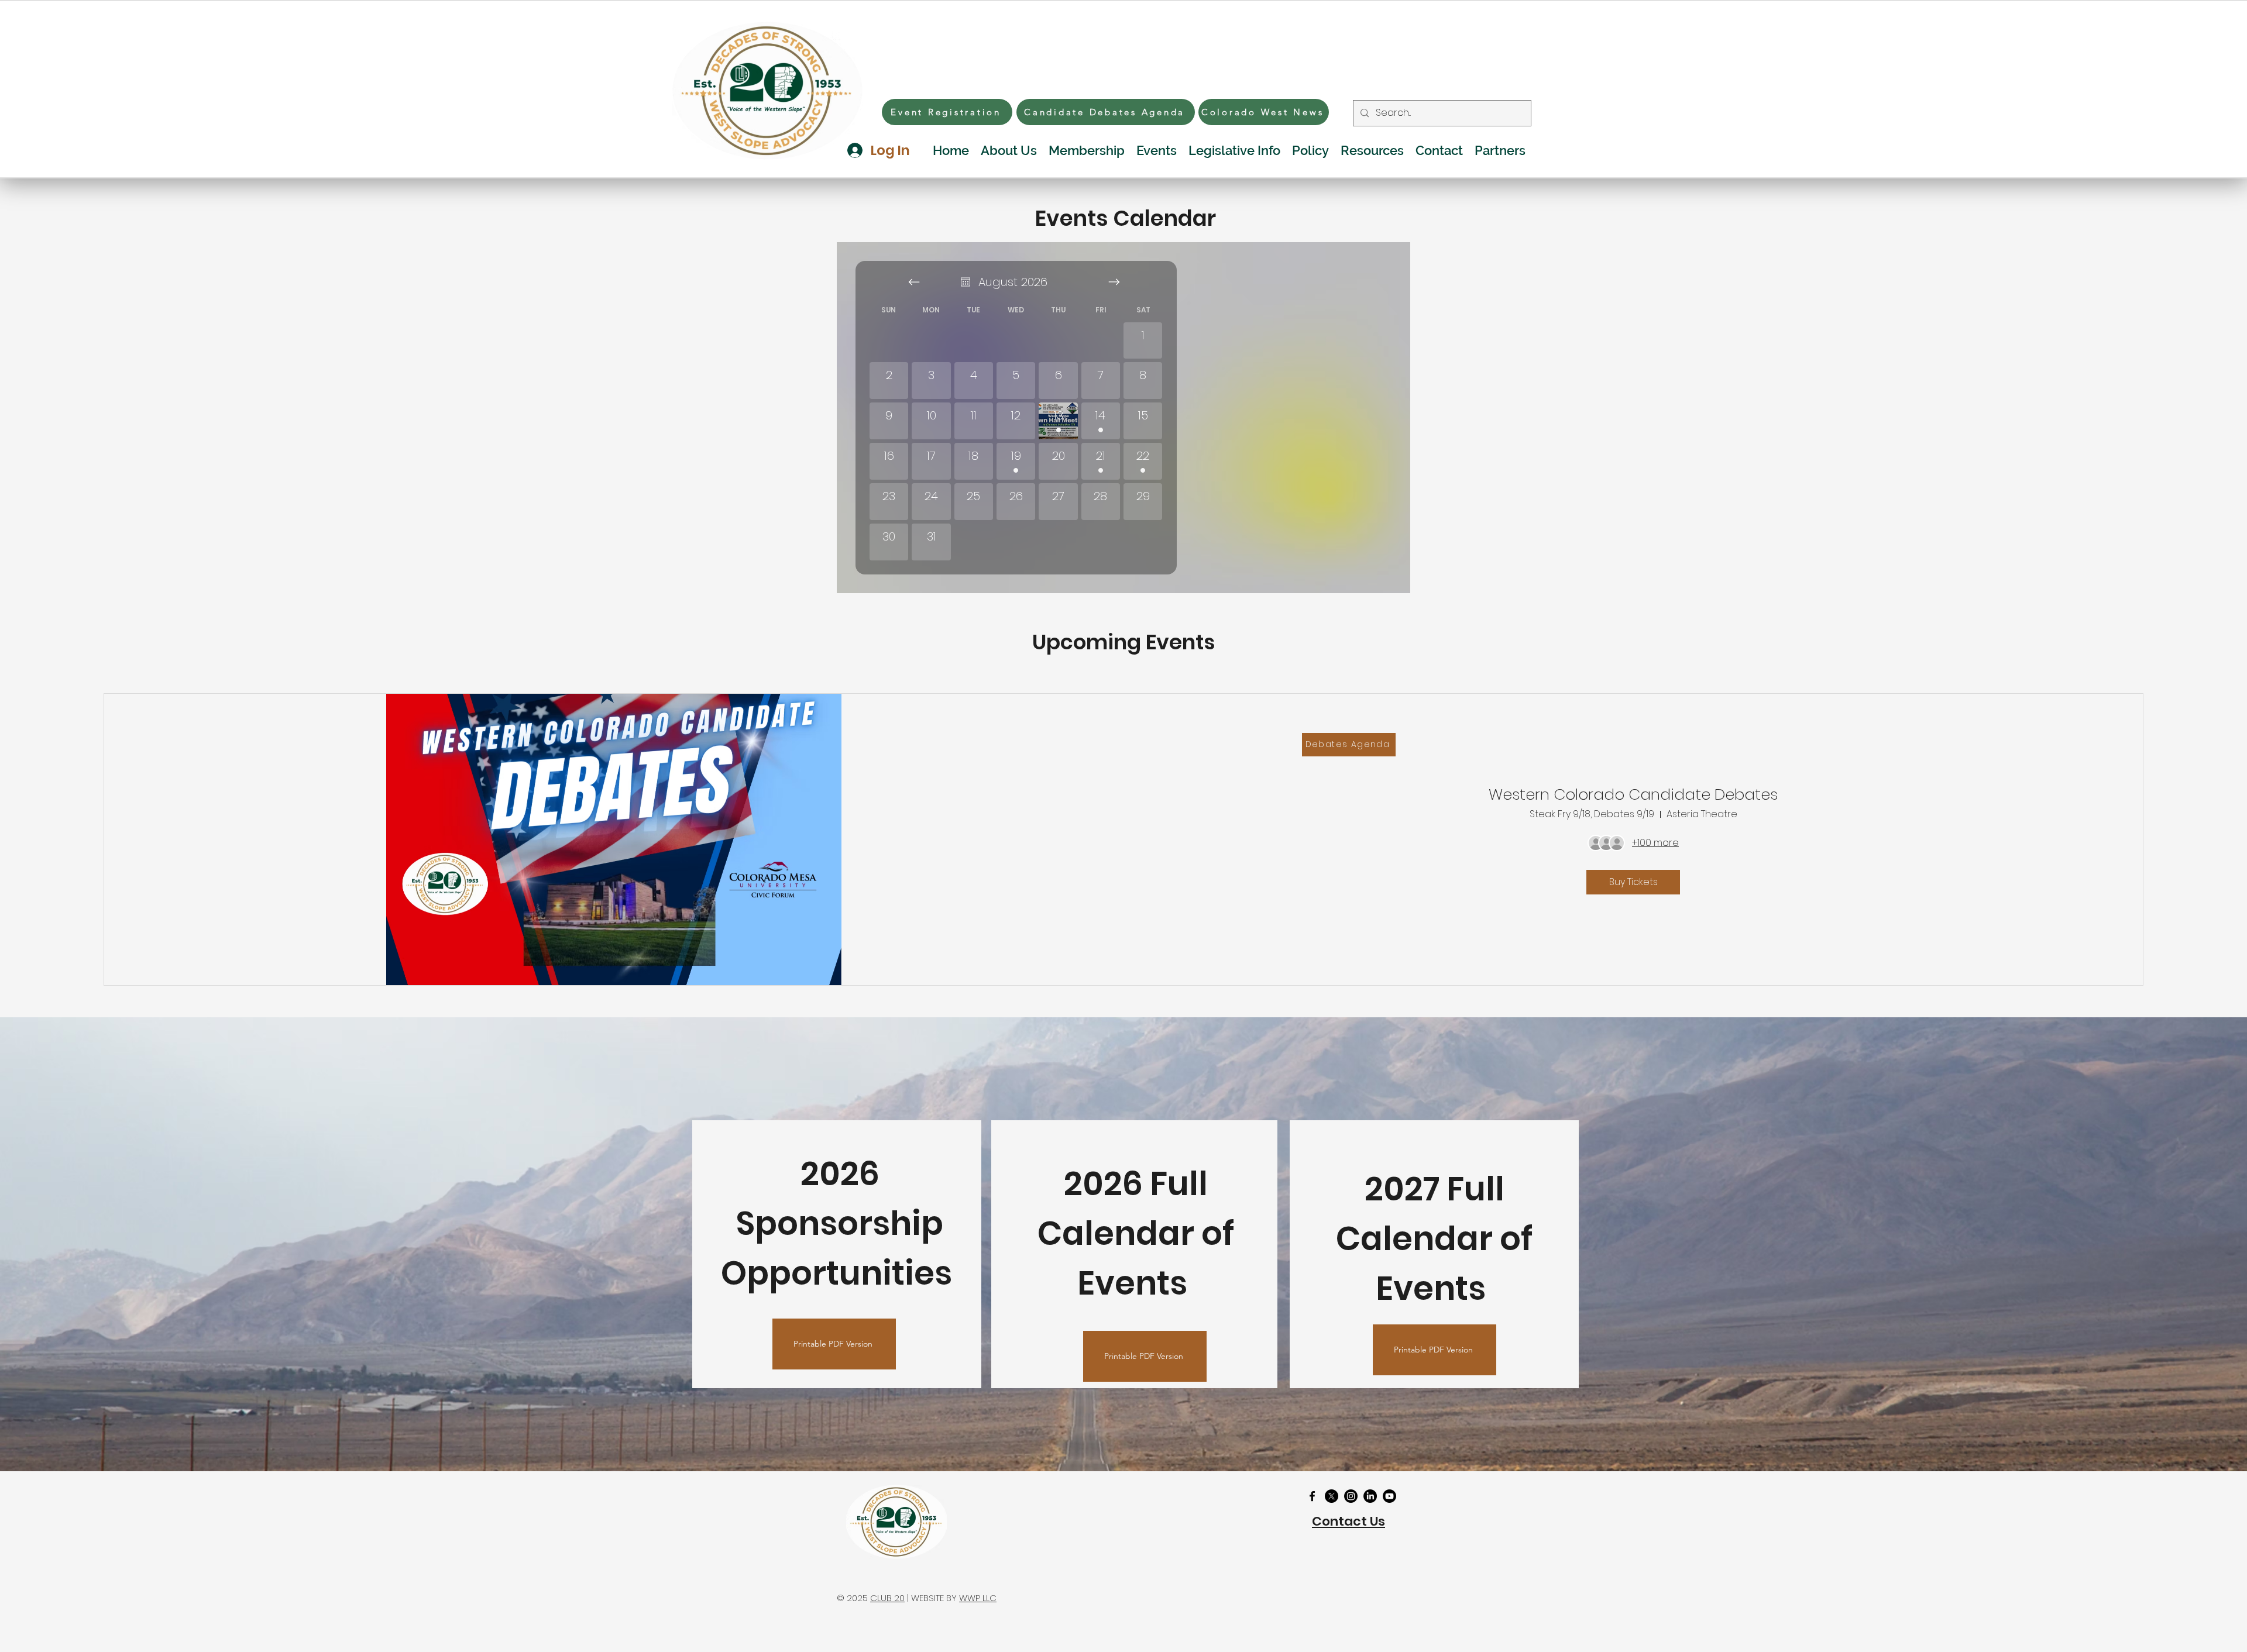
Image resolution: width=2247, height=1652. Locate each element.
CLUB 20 (887, 1598)
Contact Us (1348, 1521)
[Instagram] (1351, 1496)
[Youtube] (1389, 1496)
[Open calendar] (966, 282)
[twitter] (1332, 1496)
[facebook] (1312, 1496)
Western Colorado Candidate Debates (1633, 794)
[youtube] (1370, 1496)
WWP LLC (978, 1598)
